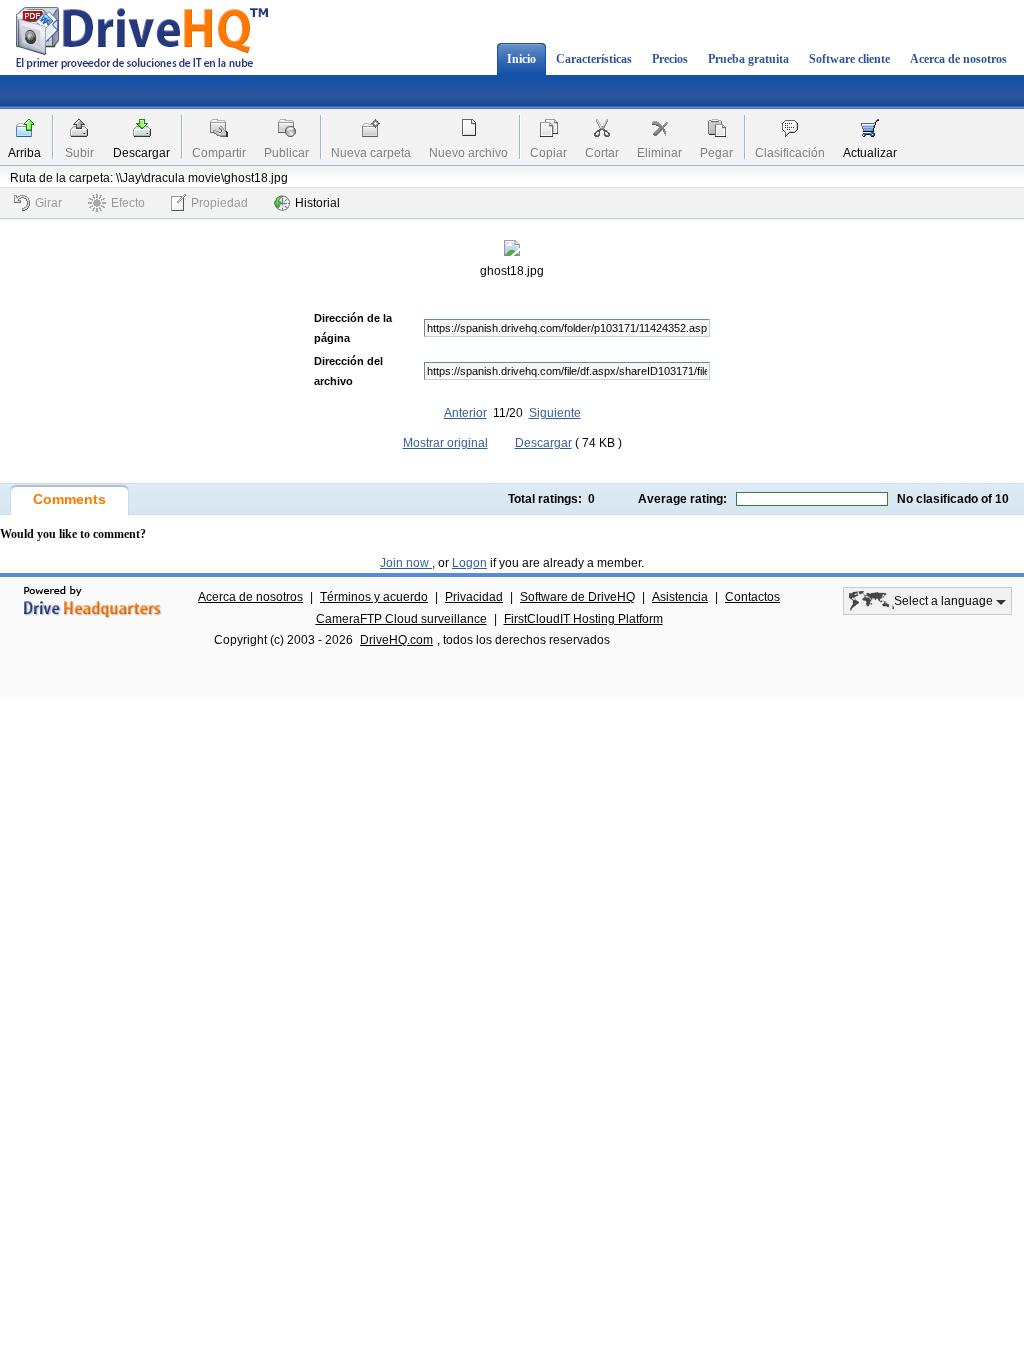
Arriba (24, 153)
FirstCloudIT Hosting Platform (583, 619)
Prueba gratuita (748, 59)
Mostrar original (445, 443)
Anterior (465, 413)
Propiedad (219, 203)
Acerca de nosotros (958, 59)
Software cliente (849, 59)
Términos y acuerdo (374, 597)
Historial (317, 203)
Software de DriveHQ (577, 597)
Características (594, 59)
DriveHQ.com (396, 640)
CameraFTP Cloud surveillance (401, 619)
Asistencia (680, 597)
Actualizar (870, 153)
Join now (406, 563)
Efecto (128, 203)
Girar (48, 203)
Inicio (521, 59)
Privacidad (474, 597)
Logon (469, 563)
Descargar (141, 153)
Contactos (752, 597)
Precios (670, 59)
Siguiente (555, 413)
